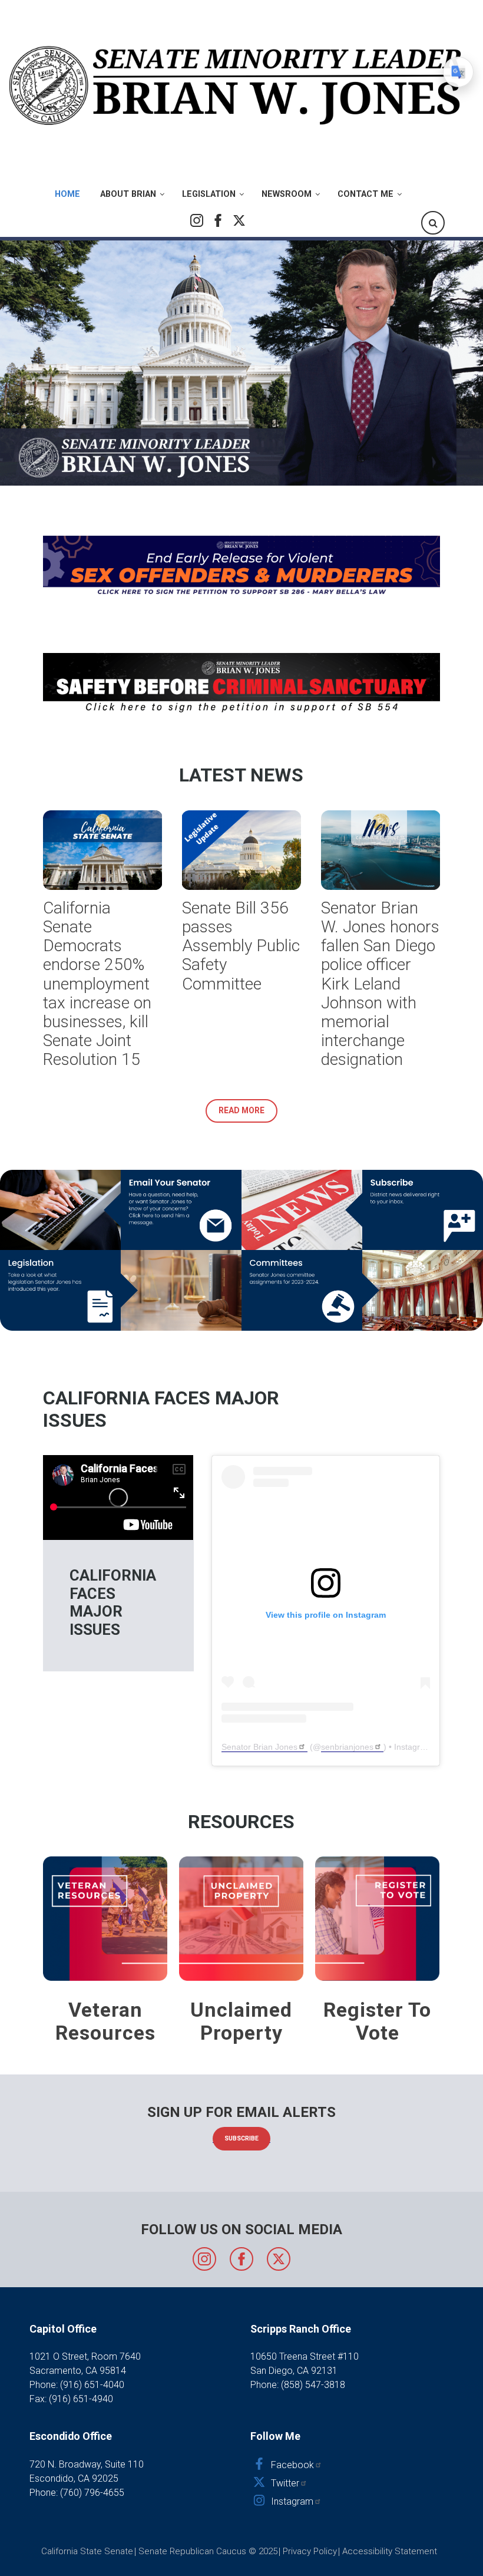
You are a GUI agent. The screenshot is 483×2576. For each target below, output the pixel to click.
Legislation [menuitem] (209, 194)
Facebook (218, 220)
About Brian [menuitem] (128, 194)
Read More (241, 1110)
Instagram (197, 220)
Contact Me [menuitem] (365, 194)
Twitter (239, 220)
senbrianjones (347, 1747)
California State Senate (87, 2551)
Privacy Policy (310, 2551)
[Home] (237, 85)
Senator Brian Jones (259, 1747)
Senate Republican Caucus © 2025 (208, 2551)
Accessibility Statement (390, 2551)
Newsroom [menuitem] (287, 194)
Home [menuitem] (67, 194)
